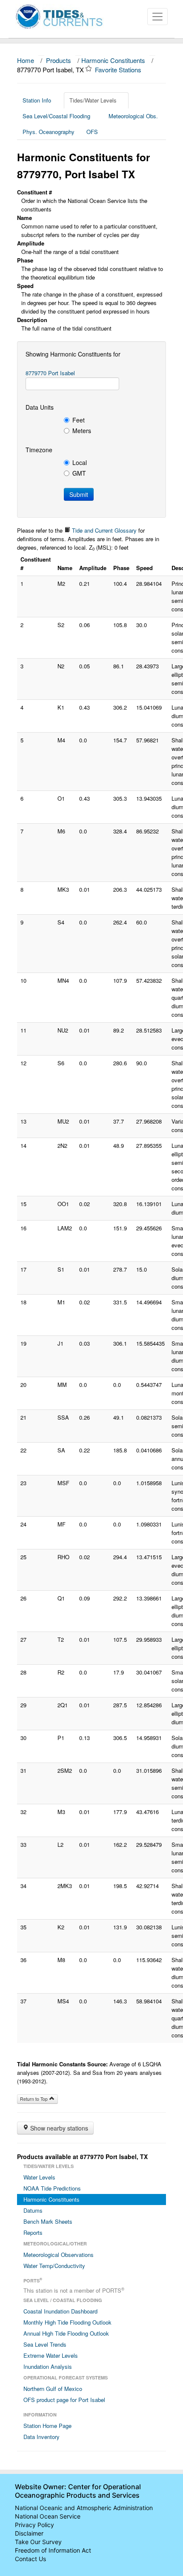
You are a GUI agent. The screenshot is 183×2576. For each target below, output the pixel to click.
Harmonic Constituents (113, 60)
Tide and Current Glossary (103, 530)
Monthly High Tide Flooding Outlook (67, 2322)
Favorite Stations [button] (119, 70)
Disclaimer (29, 2533)
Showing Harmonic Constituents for (73, 354)
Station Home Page (47, 2426)
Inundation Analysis (48, 2366)
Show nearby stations (58, 2128)
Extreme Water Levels (51, 2355)
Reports (33, 2232)
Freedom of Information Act (53, 2550)
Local (80, 462)
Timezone (39, 450)
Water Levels (39, 2177)
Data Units (40, 407)
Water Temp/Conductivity (54, 2266)
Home (26, 60)
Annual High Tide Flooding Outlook (66, 2333)
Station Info (37, 100)
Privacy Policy (34, 2525)
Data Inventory (41, 2437)
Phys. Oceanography (49, 132)
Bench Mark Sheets (48, 2221)
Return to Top (34, 2099)
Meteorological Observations (59, 2255)
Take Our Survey (38, 2542)
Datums (33, 2210)
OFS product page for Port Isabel (64, 2400)
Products (59, 60)
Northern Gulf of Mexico (53, 2389)
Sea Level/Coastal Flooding (56, 116)
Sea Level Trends (45, 2344)
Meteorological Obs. (133, 116)
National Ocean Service (48, 2516)
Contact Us (30, 2559)
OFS (92, 132)
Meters (82, 431)
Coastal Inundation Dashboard (60, 2311)
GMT (79, 473)
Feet (79, 420)
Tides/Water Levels (93, 100)
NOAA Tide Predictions (52, 2188)
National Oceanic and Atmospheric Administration (84, 2508)
